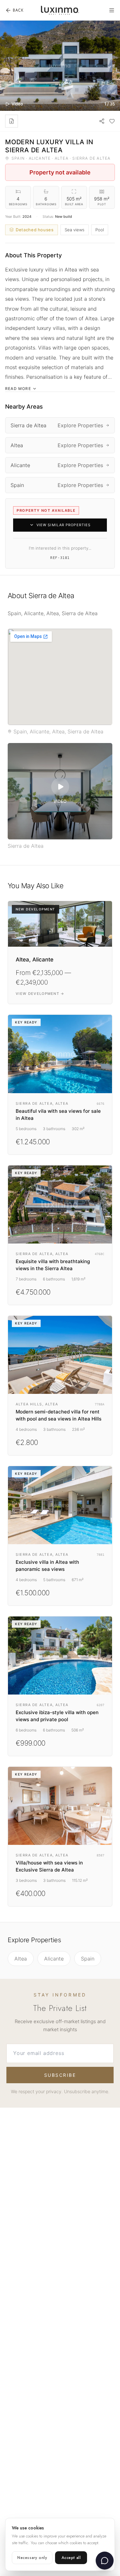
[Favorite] (112, 121)
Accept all (71, 2558)
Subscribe (60, 2075)
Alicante (54, 1959)
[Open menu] (112, 10)
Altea (21, 1959)
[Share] (102, 121)
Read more (18, 389)
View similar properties (64, 525)
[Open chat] (105, 2561)
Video (17, 104)
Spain (88, 1959)
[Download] (12, 121)
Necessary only (32, 2558)
